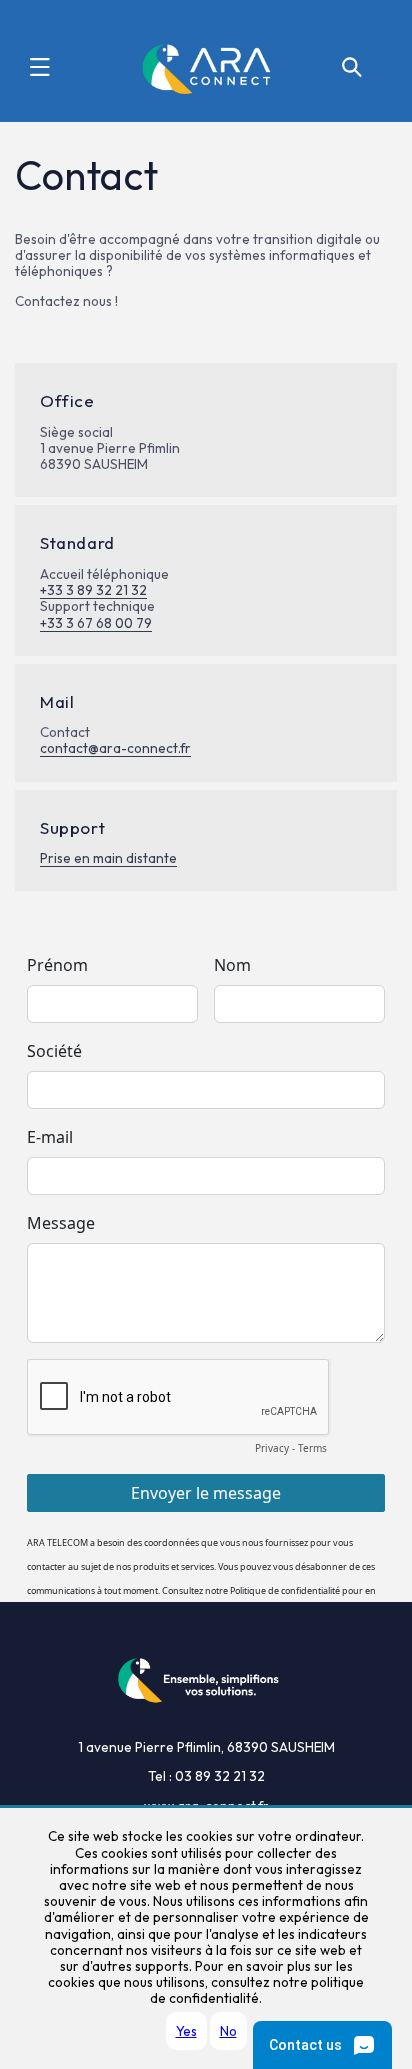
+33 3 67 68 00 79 (96, 623)
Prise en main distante (108, 858)
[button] (40, 67)
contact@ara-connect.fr (115, 748)
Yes (186, 2031)
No (228, 2031)
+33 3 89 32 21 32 (93, 590)
